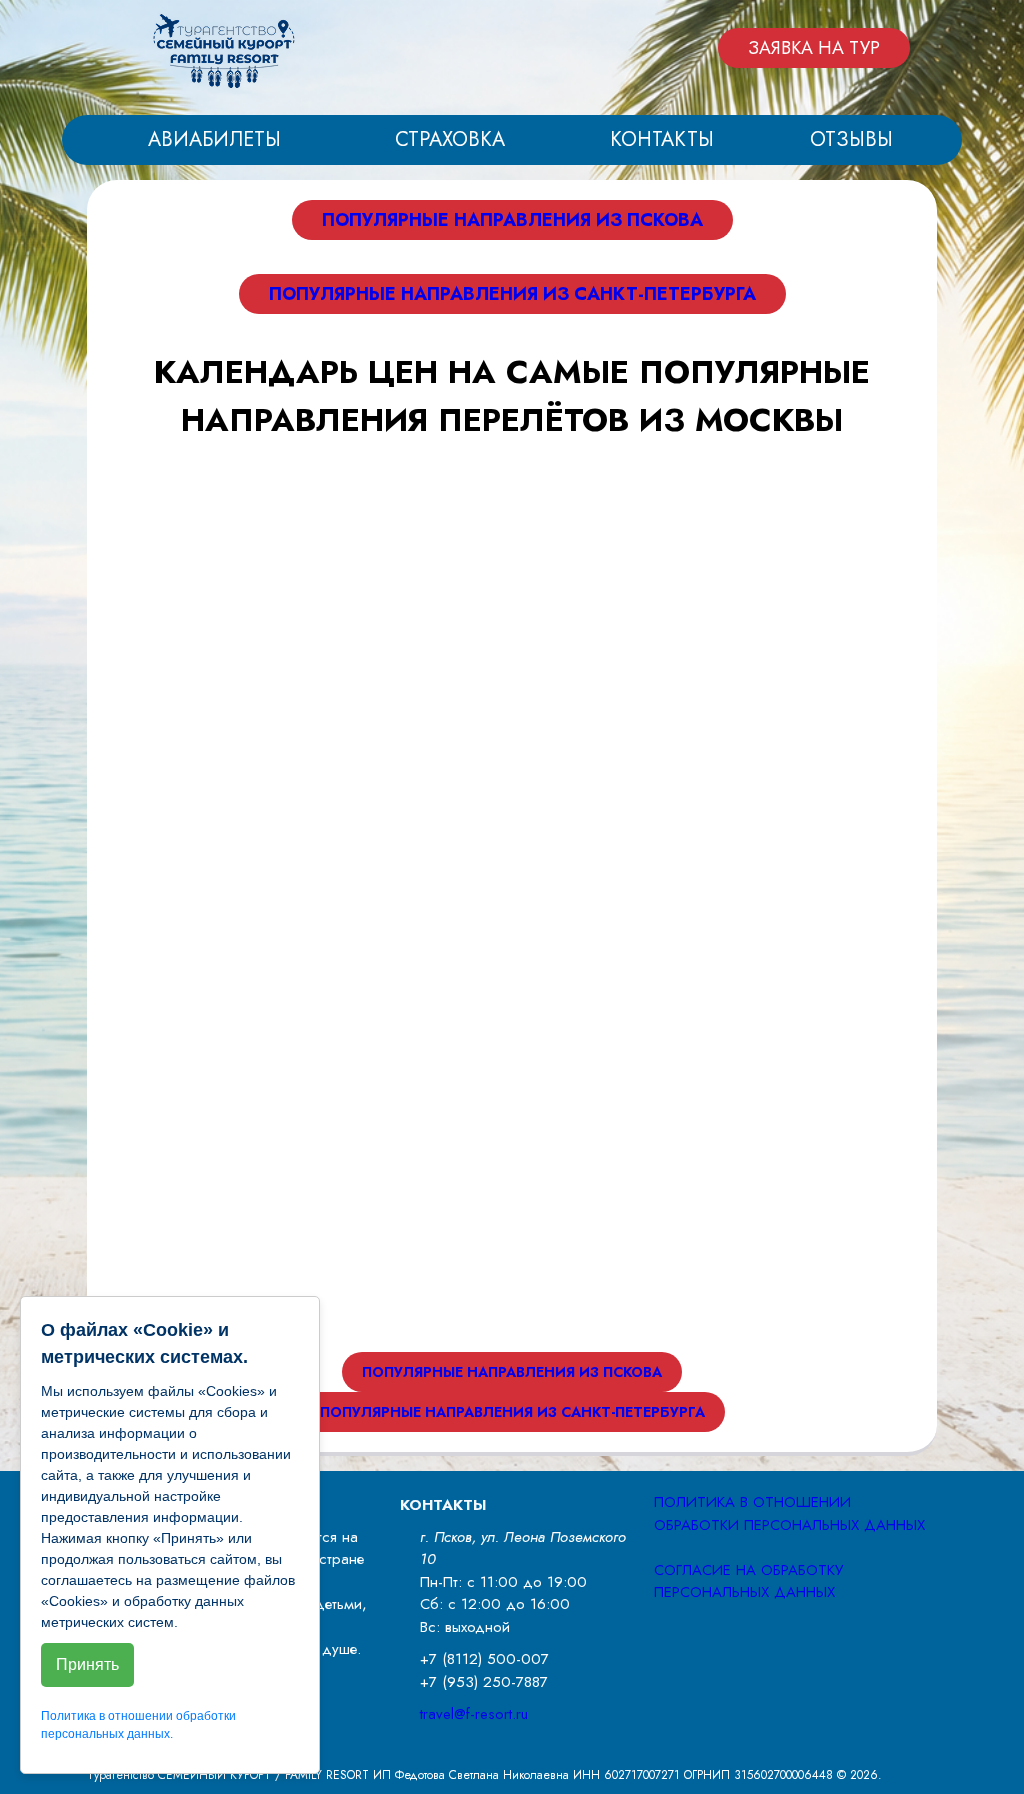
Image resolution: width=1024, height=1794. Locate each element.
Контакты (662, 139)
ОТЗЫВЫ (851, 139)
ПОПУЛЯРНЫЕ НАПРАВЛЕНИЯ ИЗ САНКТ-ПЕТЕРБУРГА (512, 294)
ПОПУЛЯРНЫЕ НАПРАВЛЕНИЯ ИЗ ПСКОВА (512, 220)
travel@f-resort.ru (474, 1714)
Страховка (450, 139)
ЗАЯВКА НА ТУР (814, 48)
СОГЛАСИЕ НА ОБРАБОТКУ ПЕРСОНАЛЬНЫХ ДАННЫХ (748, 1581)
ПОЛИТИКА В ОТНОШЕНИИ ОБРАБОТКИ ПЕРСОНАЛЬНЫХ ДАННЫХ (789, 1513)
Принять (87, 1664)
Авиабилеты (214, 139)
